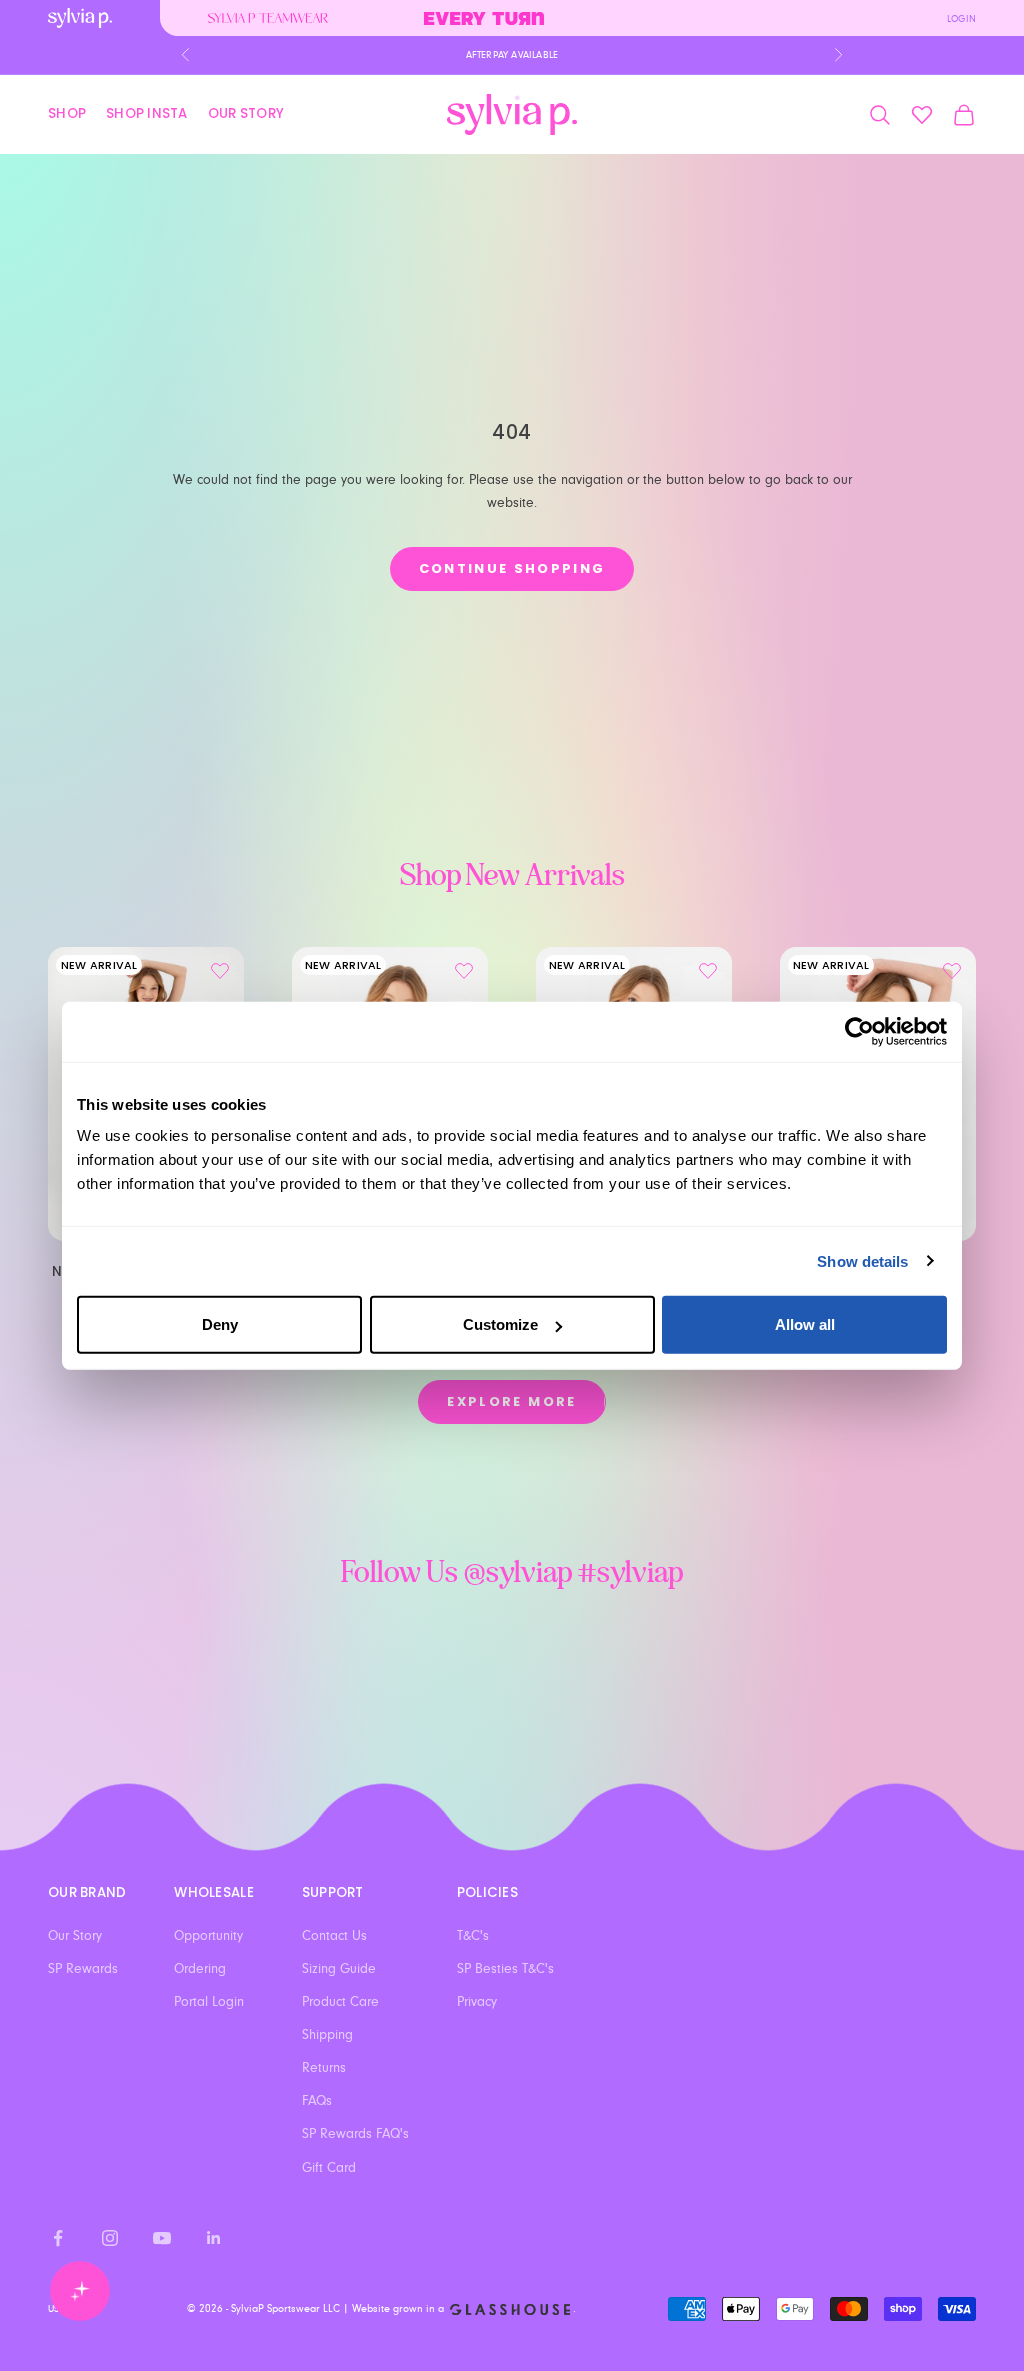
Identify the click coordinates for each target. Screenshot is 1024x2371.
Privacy (477, 2002)
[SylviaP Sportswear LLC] (512, 114)
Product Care (340, 2002)
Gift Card (329, 2168)
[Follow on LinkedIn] (214, 2238)
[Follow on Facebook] (58, 2238)
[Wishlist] (922, 115)
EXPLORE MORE (511, 1401)
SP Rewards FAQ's (355, 2134)
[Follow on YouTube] (162, 2238)
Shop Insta (147, 113)
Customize (500, 1324)
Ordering (200, 1969)
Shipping (327, 2035)
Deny (220, 1324)
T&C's (473, 1936)
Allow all (805, 1324)
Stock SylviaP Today (512, 65)
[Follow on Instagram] (110, 2238)
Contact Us (334, 1936)
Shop (67, 113)
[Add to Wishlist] (220, 971)
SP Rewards (83, 1969)
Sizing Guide (339, 1969)
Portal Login (209, 2002)
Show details (862, 1260)
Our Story (246, 113)
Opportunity (208, 1936)
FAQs (317, 2101)
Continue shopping (512, 568)
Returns (324, 2068)
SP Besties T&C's (505, 1969)
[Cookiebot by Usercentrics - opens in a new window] (859, 1031)
